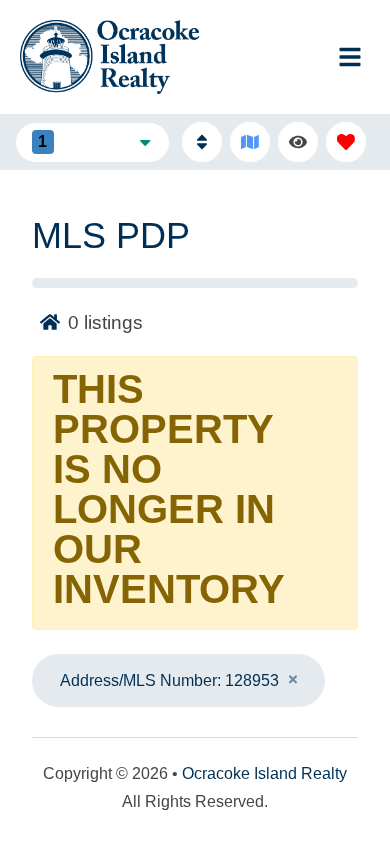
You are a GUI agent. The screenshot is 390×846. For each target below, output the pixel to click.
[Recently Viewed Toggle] (298, 142)
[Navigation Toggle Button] (350, 57)
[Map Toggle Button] (250, 142)
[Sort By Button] (202, 142)
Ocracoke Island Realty (264, 773)
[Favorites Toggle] (346, 142)
